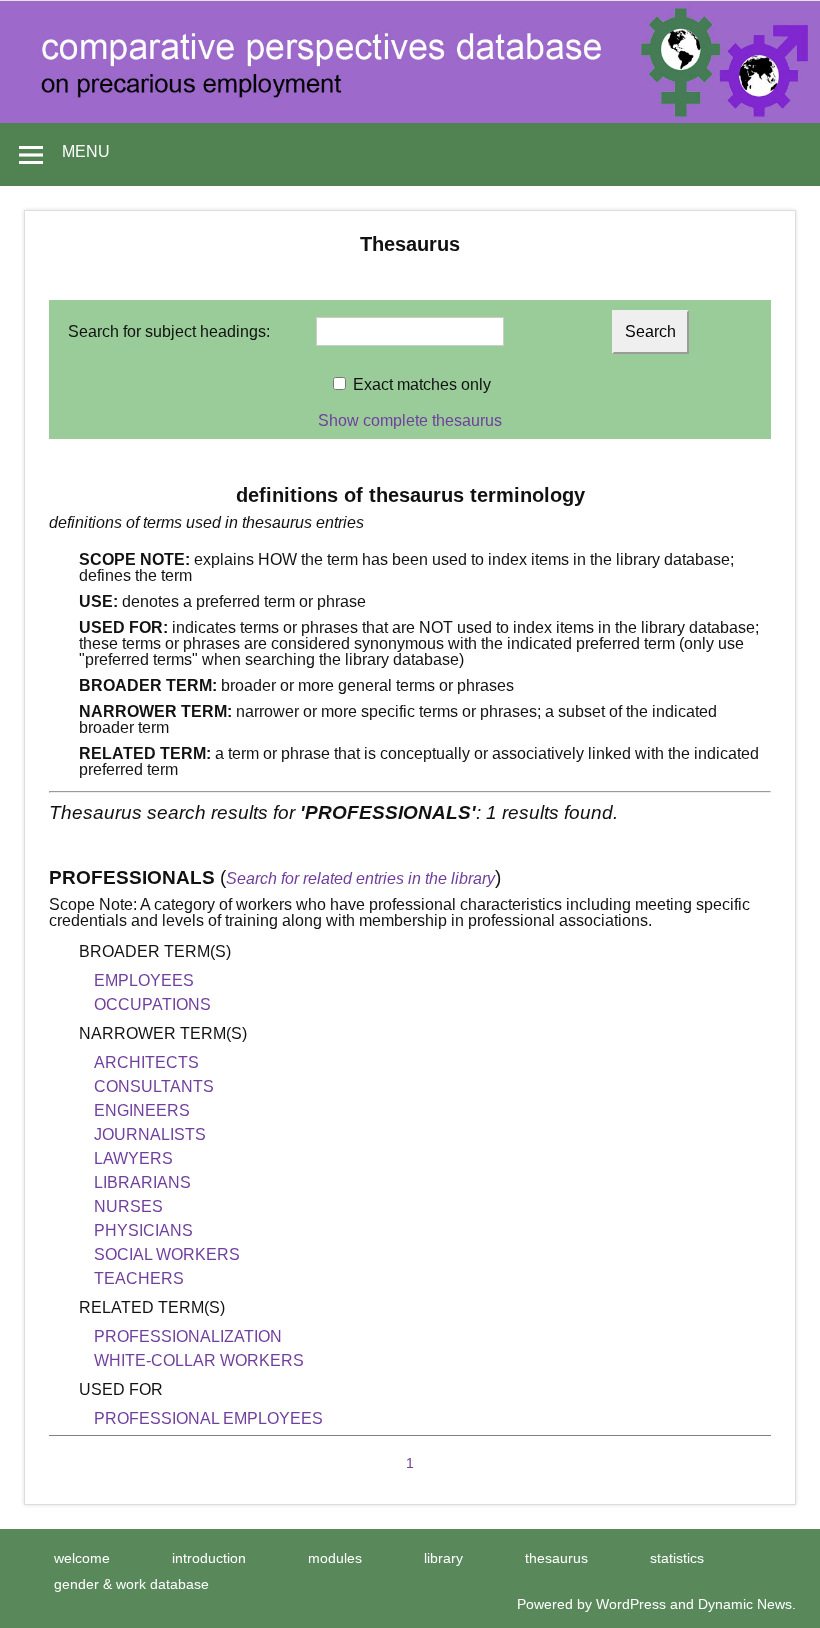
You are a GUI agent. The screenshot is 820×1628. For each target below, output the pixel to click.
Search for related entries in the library (360, 878)
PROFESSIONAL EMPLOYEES (208, 1418)
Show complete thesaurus (410, 420)
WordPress (631, 1604)
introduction (209, 1558)
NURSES (128, 1206)
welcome (82, 1558)
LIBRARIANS (142, 1182)
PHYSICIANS (143, 1230)
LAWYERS (133, 1158)
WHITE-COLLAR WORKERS (199, 1360)
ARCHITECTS (146, 1062)
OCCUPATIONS (152, 1004)
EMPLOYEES (144, 980)
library (443, 1558)
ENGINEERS (142, 1110)
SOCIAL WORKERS (167, 1254)
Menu (86, 151)
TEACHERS (139, 1278)
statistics (677, 1558)
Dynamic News (745, 1604)
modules (335, 1558)
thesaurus (556, 1558)
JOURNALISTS (150, 1134)
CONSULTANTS (154, 1086)
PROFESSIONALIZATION (188, 1336)
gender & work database (131, 1584)
